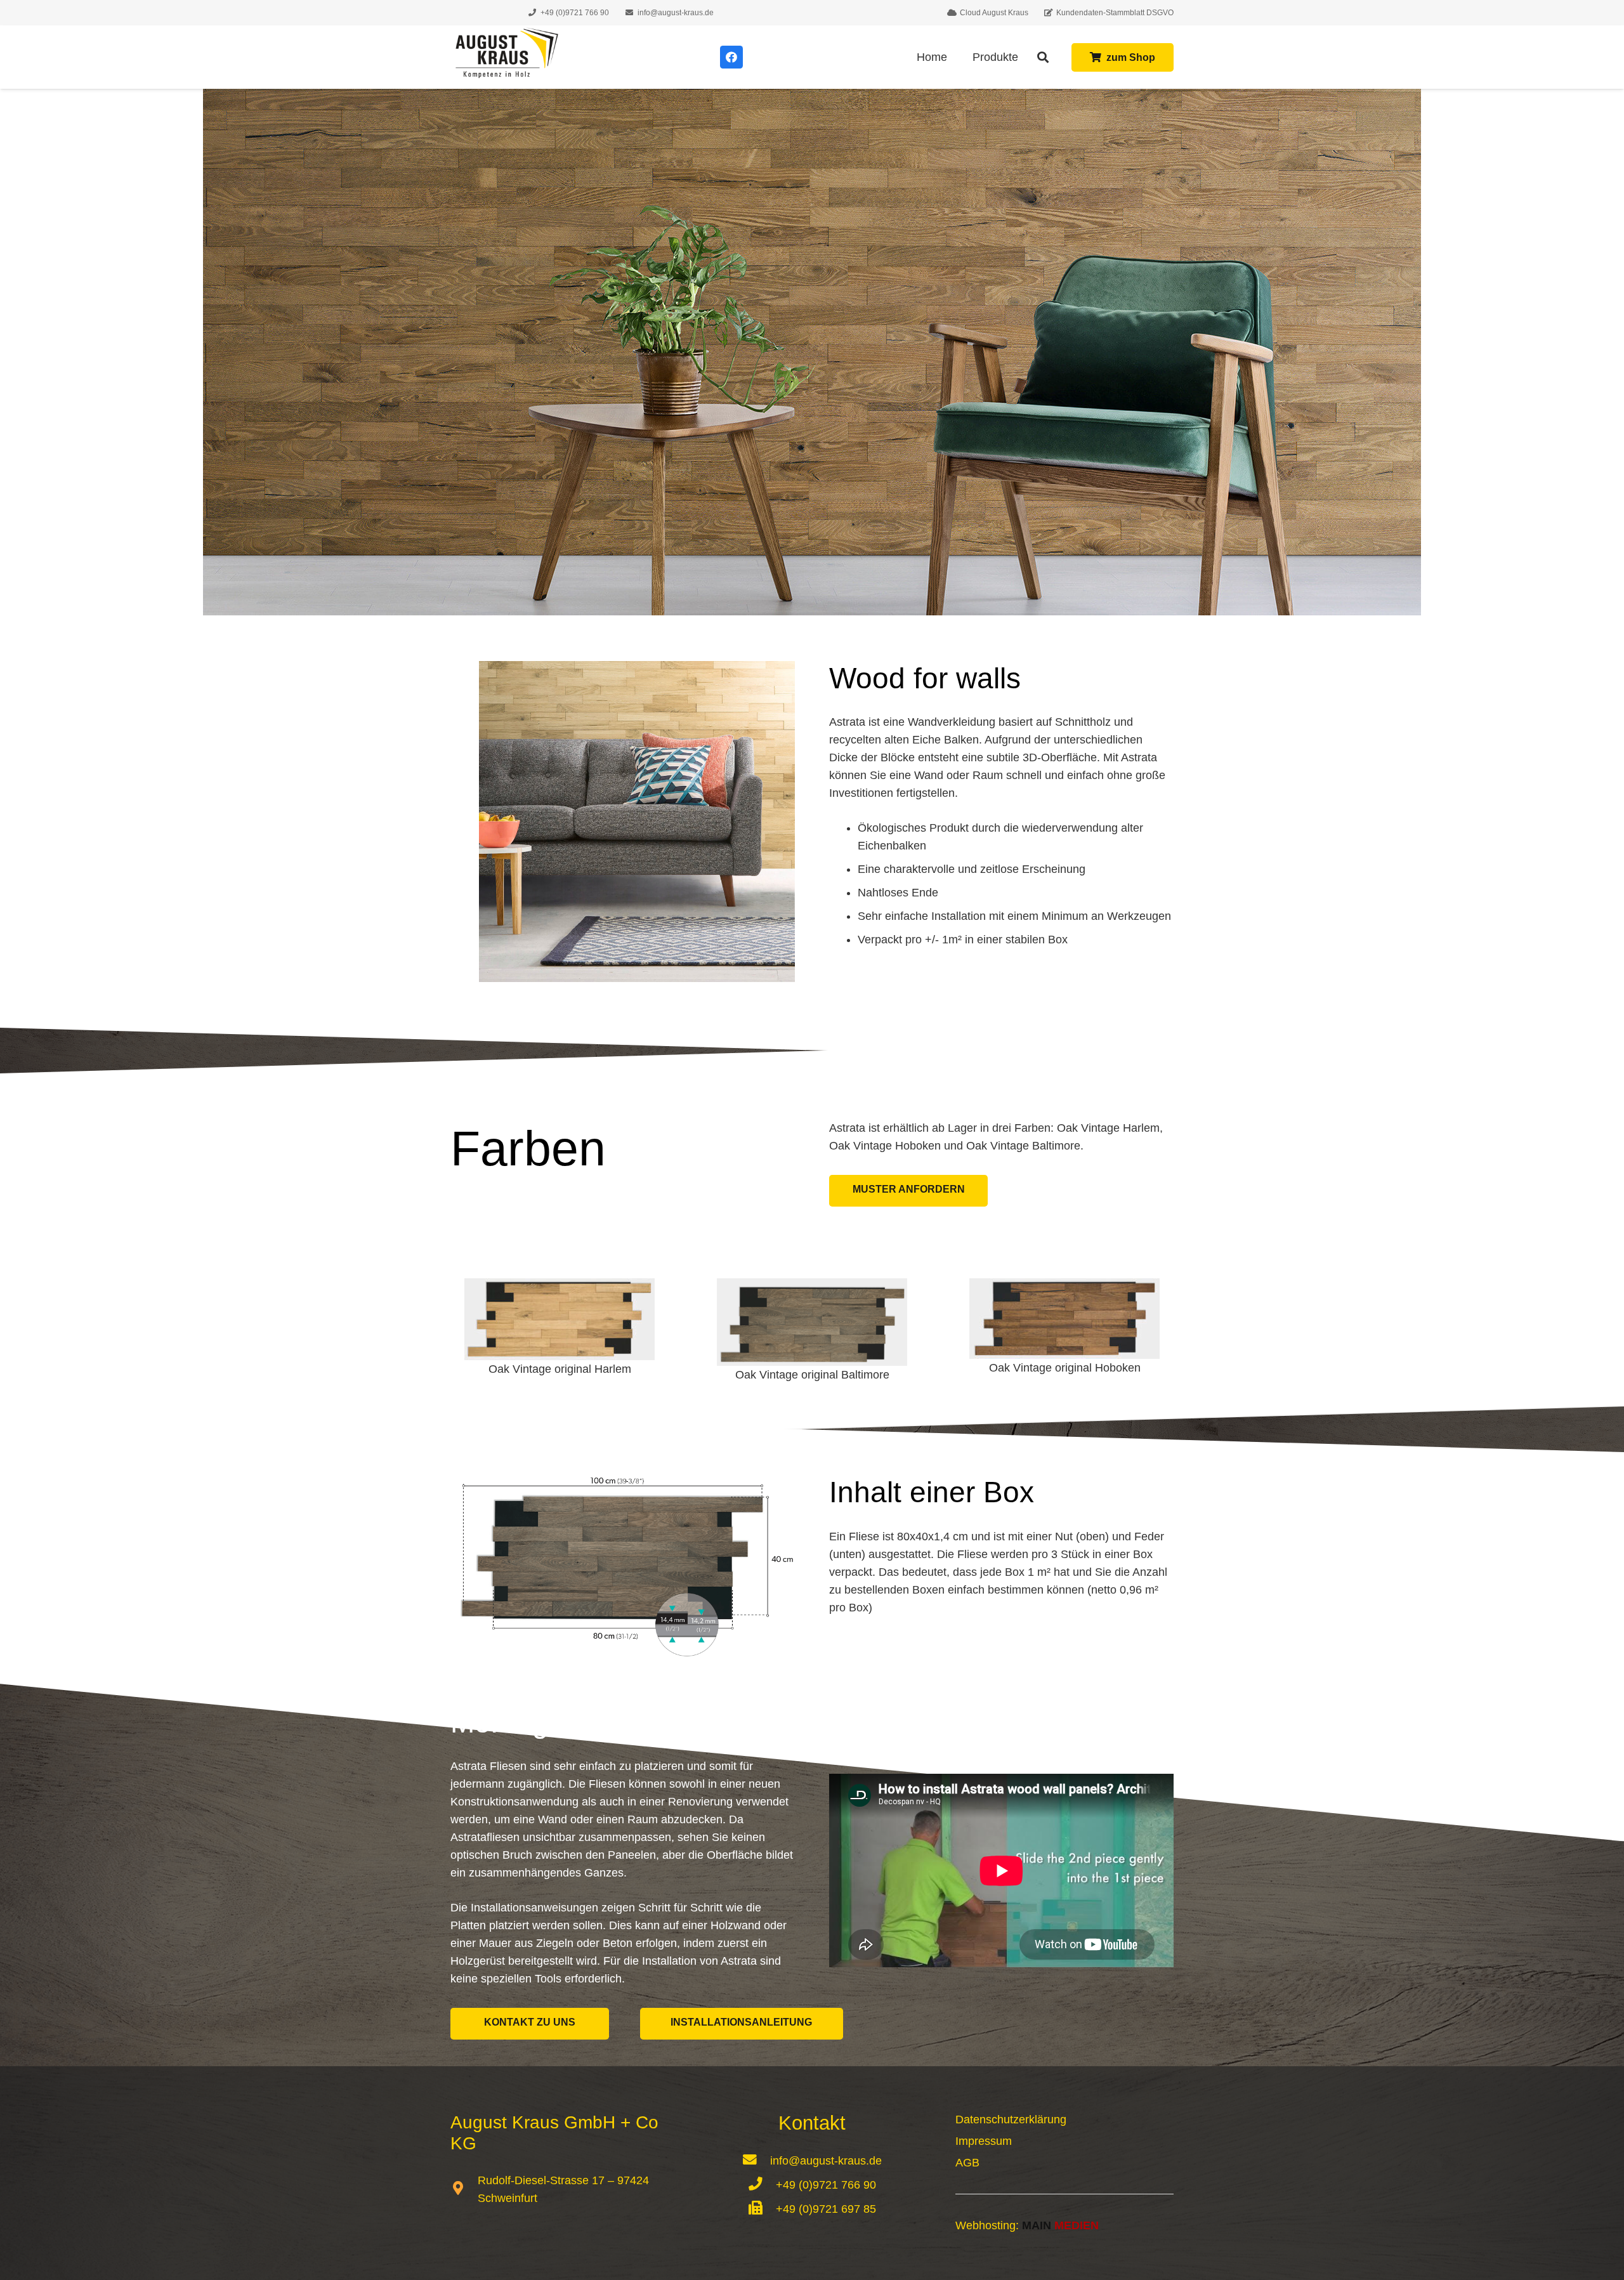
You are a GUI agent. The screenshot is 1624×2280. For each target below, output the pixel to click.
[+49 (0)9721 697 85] (762, 2209)
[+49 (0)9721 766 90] (762, 2185)
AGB (967, 2163)
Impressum (984, 2141)
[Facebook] (731, 57)
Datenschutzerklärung (1011, 2119)
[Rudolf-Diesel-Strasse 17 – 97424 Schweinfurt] (464, 2189)
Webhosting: (1027, 2225)
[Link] (505, 57)
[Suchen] (1044, 57)
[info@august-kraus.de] (756, 2161)
